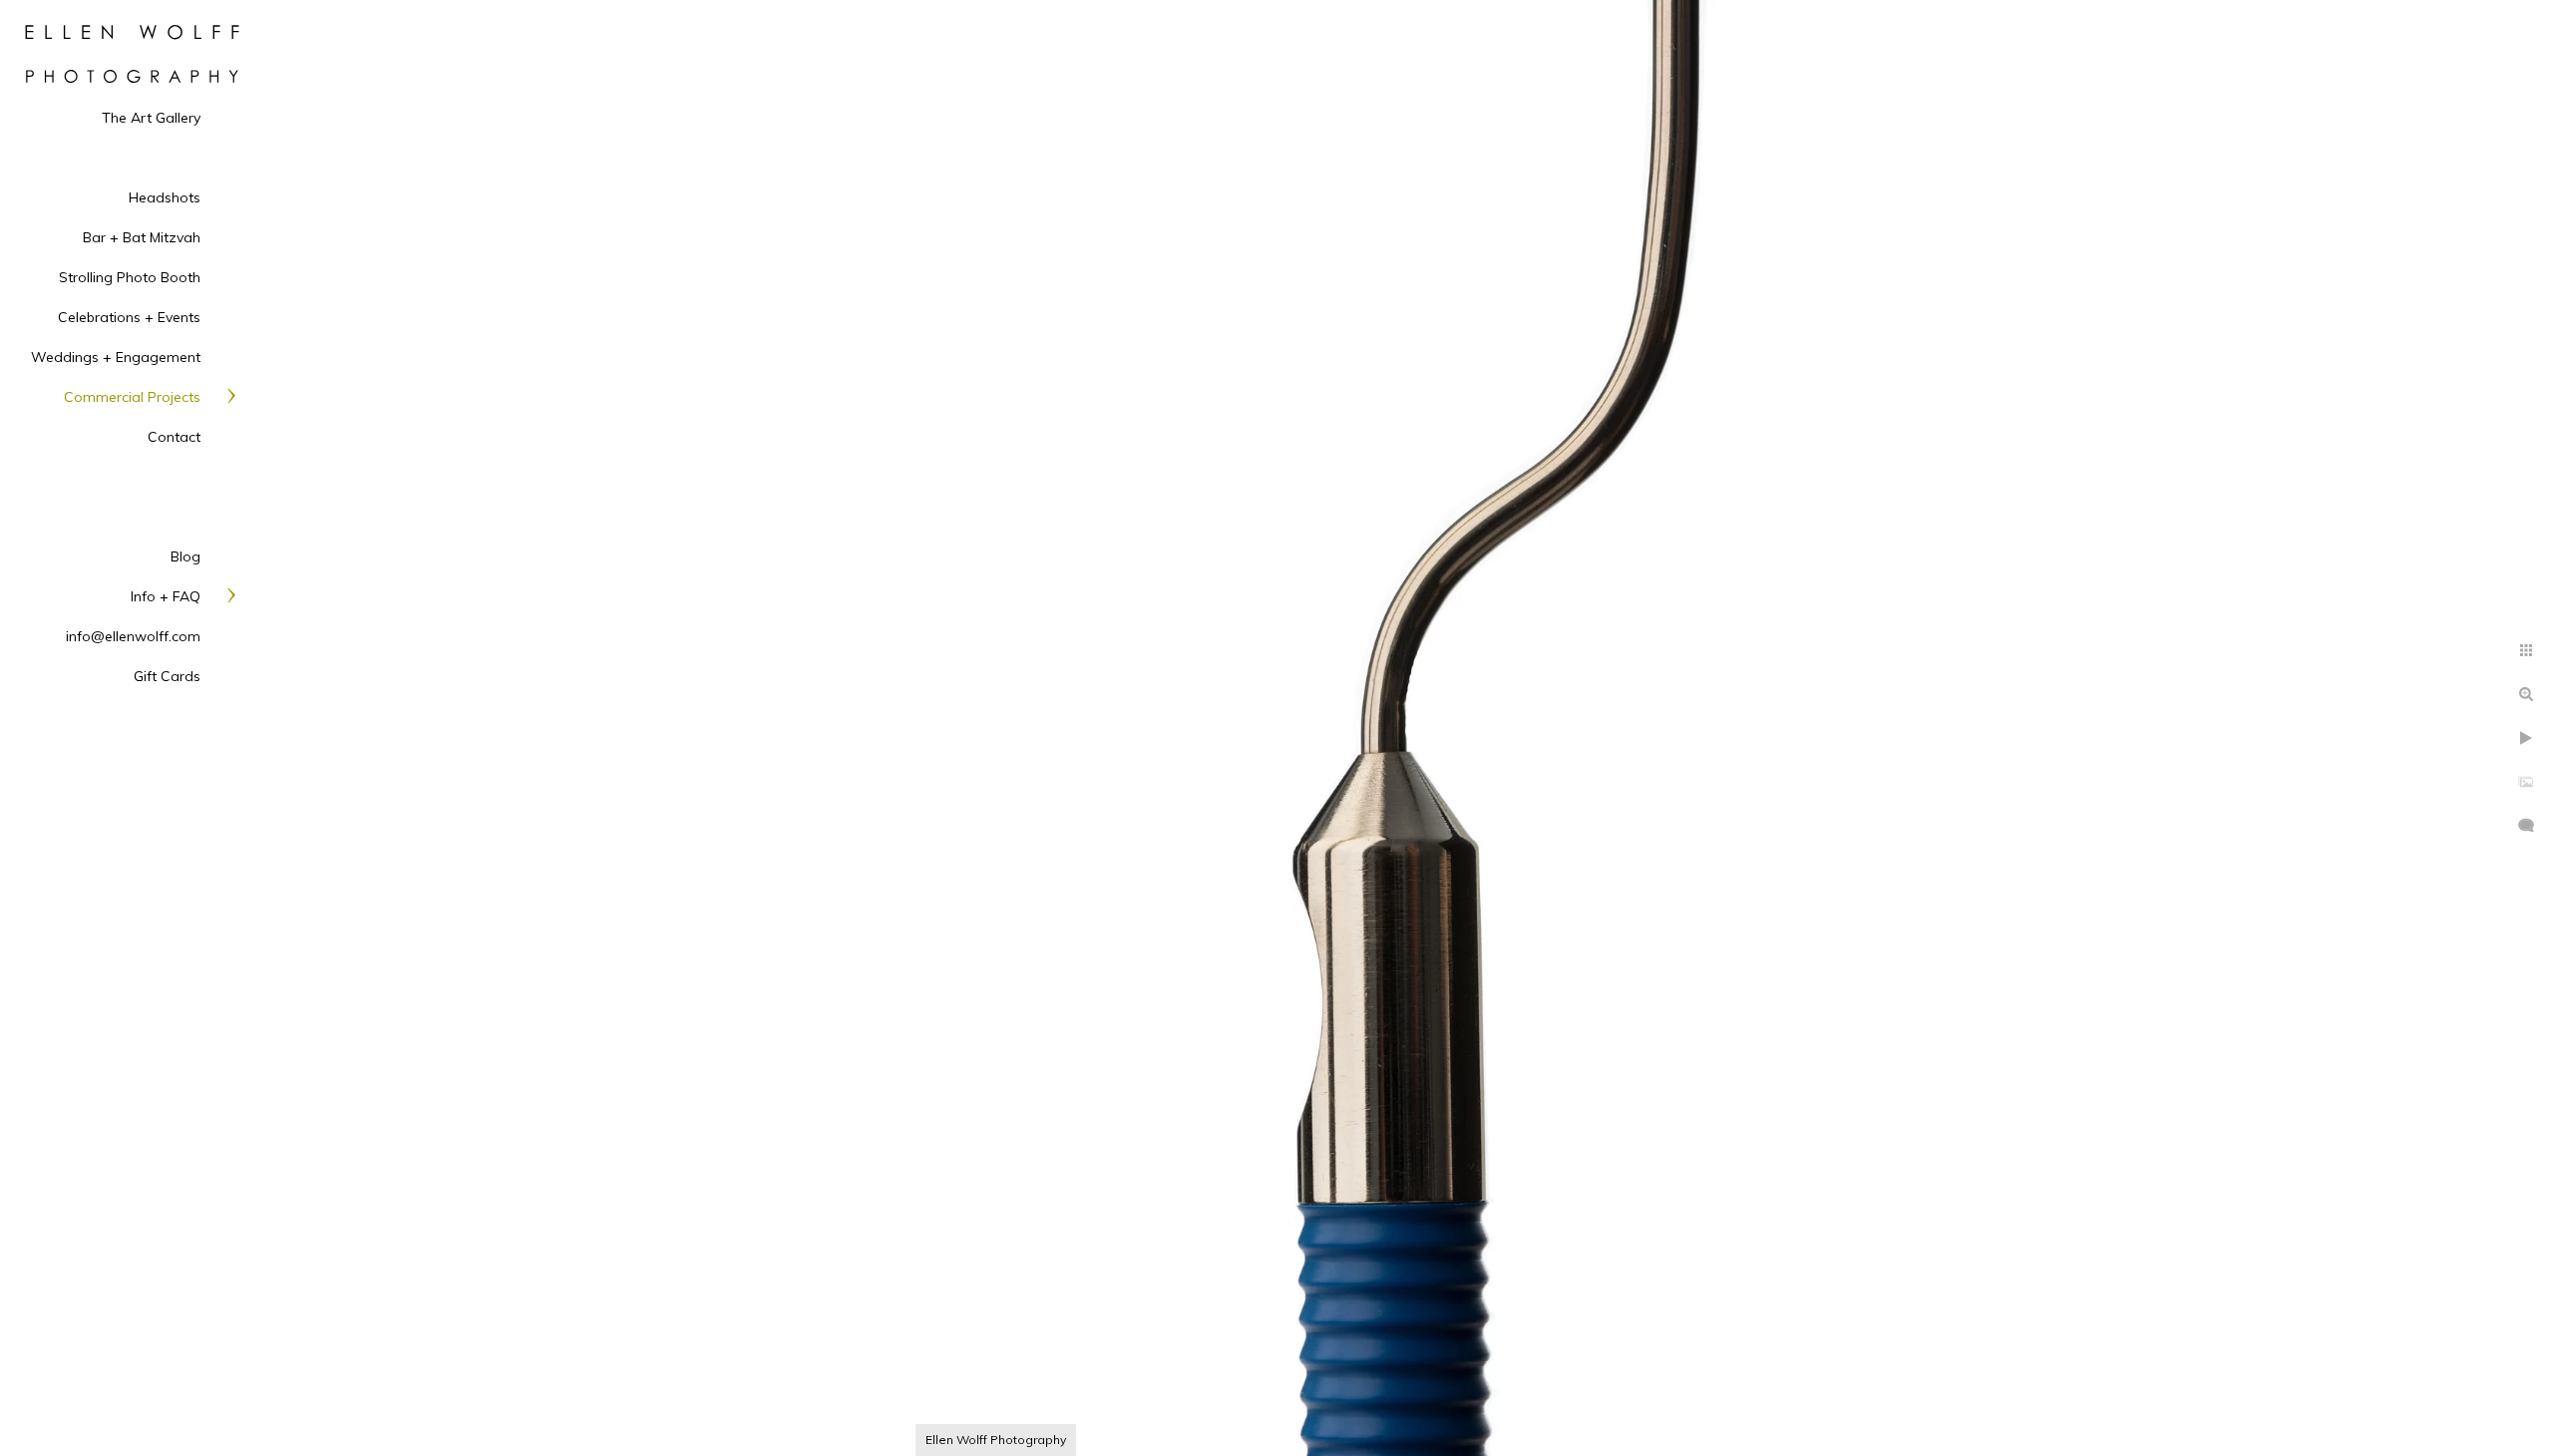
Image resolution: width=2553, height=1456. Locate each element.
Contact (174, 437)
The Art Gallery (151, 118)
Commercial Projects (132, 397)
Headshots (165, 197)
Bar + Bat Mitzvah (142, 237)
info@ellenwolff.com (133, 636)
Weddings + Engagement (116, 357)
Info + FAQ (166, 596)
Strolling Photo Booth (130, 277)
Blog (185, 556)
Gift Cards (167, 676)
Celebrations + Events (129, 317)
